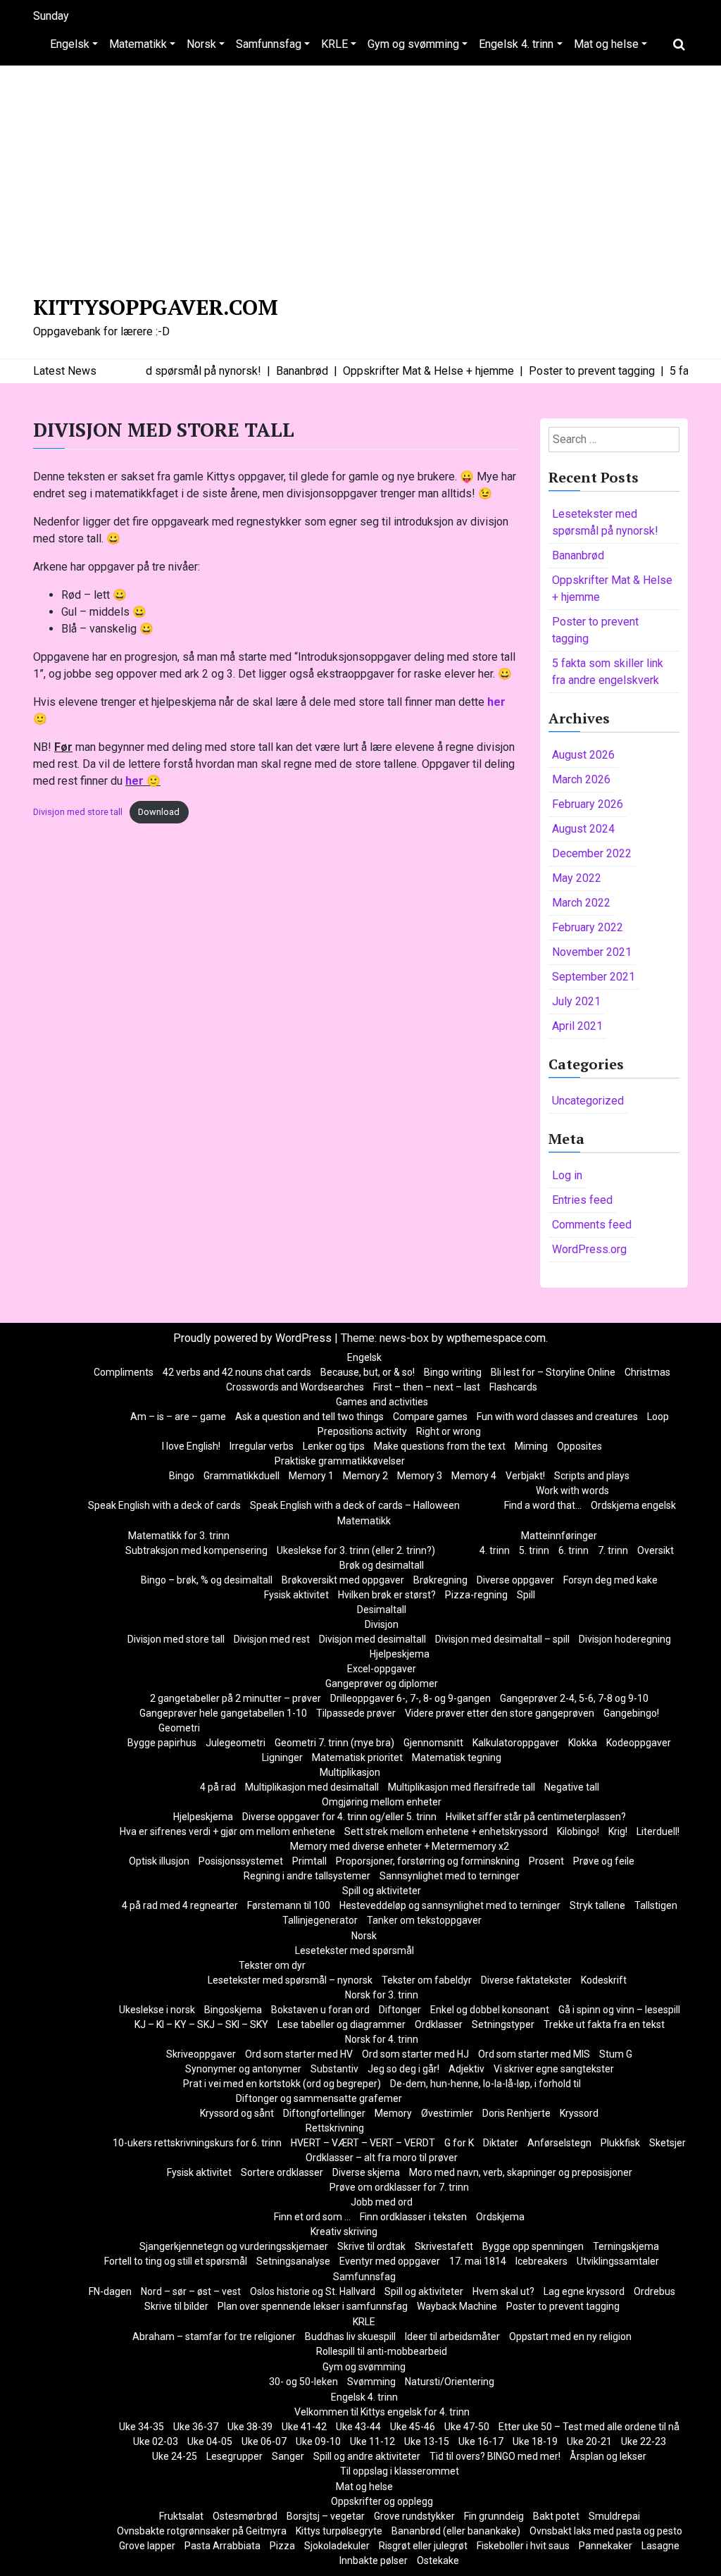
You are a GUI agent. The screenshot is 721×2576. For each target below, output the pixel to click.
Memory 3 (420, 1476)
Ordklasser (439, 2024)
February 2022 (588, 927)
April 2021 (577, 1026)
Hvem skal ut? (503, 2291)
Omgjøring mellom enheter (382, 1802)
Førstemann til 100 (289, 1905)
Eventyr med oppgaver (390, 2261)
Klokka (583, 1743)
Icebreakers (541, 2261)
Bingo (182, 1476)
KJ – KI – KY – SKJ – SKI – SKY (201, 2024)
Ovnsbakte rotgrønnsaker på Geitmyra (202, 2531)
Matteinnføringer (559, 1536)
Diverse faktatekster (526, 1980)
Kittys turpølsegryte (339, 2531)
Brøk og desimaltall (382, 1565)
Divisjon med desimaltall (372, 1639)
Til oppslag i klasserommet (400, 2471)
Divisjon (382, 1624)
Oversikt (656, 1550)
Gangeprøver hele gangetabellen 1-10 (223, 1713)
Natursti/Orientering (450, 2382)
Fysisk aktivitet (296, 1595)
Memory (393, 2113)
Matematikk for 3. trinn (179, 1536)
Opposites (579, 1446)
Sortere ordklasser (282, 2172)
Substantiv (334, 2069)
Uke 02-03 (156, 2441)
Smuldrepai (614, 2516)
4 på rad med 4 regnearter (180, 1905)
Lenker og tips (334, 1446)
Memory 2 (365, 1476)
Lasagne (660, 2546)
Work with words (572, 1491)
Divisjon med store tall (78, 812)
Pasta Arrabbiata (222, 2546)
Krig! (618, 1831)
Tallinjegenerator (320, 1920)
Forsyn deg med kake (610, 1580)
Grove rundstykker (414, 2516)
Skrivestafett (444, 2246)
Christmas (647, 1372)
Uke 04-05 (210, 2441)
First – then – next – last (427, 1387)
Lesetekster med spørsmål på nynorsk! (605, 522)
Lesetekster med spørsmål (355, 1950)
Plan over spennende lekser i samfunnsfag (313, 2306)
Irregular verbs (262, 1446)
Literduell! (658, 1831)
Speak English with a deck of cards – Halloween (355, 1505)
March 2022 (581, 903)
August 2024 (583, 829)
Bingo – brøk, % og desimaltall (207, 1580)
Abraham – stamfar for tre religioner (214, 2337)
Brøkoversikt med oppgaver (343, 1580)
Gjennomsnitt (433, 1743)
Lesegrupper (234, 2456)
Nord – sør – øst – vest (191, 2291)
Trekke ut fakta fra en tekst (604, 2024)
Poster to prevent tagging (595, 630)
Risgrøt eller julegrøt (423, 2546)
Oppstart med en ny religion (570, 2337)
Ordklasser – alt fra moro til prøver (382, 2158)
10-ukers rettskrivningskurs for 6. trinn (197, 2143)
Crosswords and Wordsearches (295, 1387)
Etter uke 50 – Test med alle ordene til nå (589, 2427)
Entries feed (582, 1200)
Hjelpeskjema (400, 1654)
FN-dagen (110, 2291)
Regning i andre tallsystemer (307, 1876)
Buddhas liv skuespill (350, 2337)
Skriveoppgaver (201, 2054)
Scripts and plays (592, 1476)
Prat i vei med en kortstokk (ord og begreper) (282, 2084)
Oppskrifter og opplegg (382, 2501)
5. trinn (534, 1550)
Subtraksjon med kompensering (196, 1550)
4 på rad (218, 1787)
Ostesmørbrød (245, 2516)
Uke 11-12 (372, 2441)
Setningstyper (503, 2024)
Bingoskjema (233, 2010)
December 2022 (592, 853)
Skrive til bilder (176, 2306)
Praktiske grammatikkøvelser (340, 1461)
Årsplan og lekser (608, 2456)
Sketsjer (667, 2143)
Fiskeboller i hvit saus (523, 2546)
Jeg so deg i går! (403, 2069)
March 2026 (581, 779)
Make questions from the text (440, 1446)
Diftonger (400, 2010)
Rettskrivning (335, 2128)
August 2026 (583, 755)
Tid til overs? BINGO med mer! (495, 2456)
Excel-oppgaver (382, 1669)
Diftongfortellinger (324, 2113)
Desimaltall (382, 1610)
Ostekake (438, 2561)
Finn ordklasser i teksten (413, 2217)
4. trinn (495, 1550)
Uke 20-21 (589, 2441)
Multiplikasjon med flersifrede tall (462, 1787)
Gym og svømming (413, 44)
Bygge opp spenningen (533, 2246)
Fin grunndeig (494, 2516)
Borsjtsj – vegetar (326, 2516)
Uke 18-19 (535, 2441)
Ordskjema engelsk (633, 1505)
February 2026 (588, 804)
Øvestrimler (447, 2113)
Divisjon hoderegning (625, 1639)
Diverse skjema (366, 2172)
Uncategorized (588, 1101)
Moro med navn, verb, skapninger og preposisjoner (521, 2172)
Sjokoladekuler (337, 2546)
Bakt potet (556, 2516)
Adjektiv (466, 2069)
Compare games (430, 1417)
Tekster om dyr (272, 1965)
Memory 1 (311, 1476)
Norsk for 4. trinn (382, 2039)
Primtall (309, 1861)
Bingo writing (453, 1372)
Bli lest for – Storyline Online (553, 1372)
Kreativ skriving (344, 2232)
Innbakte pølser (374, 2561)
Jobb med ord (382, 2202)
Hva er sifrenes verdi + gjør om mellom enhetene (227, 1831)
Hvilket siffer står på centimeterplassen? (536, 1817)
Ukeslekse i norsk (157, 2010)
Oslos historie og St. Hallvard (313, 2291)
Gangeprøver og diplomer (382, 1684)
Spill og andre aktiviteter (367, 2456)
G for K (459, 2143)
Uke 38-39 (250, 2427)
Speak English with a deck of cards (164, 1505)
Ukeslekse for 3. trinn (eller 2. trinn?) (356, 1550)
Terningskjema (626, 2246)
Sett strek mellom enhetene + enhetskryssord (446, 1831)
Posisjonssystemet (241, 1861)
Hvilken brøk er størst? (387, 1595)
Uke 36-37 (196, 2427)
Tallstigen (656, 1905)
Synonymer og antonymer (243, 2069)
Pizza (282, 2546)
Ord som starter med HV (299, 2054)
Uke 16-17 (481, 2441)
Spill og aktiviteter (382, 1891)
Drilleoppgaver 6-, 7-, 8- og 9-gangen (410, 1698)
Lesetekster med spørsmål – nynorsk (290, 1980)
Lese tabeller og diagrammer (341, 2024)
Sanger (288, 2456)
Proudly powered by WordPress (254, 1338)
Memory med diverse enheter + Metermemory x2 (400, 1846)
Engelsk (70, 44)
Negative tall (572, 1787)
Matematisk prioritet (357, 1757)
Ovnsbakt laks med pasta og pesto (606, 2531)
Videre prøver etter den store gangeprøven (500, 1713)
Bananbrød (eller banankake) (456, 2531)
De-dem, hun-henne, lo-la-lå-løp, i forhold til (485, 2084)
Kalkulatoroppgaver (516, 1743)
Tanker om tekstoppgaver (424, 1920)
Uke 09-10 (318, 2441)
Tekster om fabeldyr (427, 1980)
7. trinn (613, 1550)
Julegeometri (236, 1743)
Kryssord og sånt (237, 2113)
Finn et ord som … (312, 2217)
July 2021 (576, 1001)
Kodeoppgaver (639, 1743)
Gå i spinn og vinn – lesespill (619, 2010)
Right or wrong (449, 1431)
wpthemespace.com (496, 1338)
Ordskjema (500, 2217)
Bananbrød (578, 555)
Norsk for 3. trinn (382, 1995)
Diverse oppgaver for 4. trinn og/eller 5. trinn (339, 1817)
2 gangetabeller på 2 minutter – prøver (236, 1698)
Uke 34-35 (142, 2427)
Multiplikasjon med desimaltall (312, 1787)
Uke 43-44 (358, 2427)
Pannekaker (606, 2546)
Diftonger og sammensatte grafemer (319, 2098)
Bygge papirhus (162, 1743)
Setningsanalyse (293, 2261)
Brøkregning (440, 1580)
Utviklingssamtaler (618, 2261)
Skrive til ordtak (371, 2246)
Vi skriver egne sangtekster (554, 2069)
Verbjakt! (525, 1476)
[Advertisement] (360, 178)
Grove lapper (147, 2546)
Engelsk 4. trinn (516, 44)
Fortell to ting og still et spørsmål (176, 2261)
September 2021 (594, 977)
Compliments (124, 1372)
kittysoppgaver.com (156, 307)
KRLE (334, 44)
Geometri (179, 1728)
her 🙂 (143, 781)
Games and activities (382, 1402)
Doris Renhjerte (516, 2113)
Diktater (501, 2143)
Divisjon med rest (272, 1639)
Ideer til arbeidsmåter (452, 2337)
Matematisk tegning (457, 1757)
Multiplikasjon (350, 1772)
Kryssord (579, 2113)
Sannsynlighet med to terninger (450, 1876)
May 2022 (577, 878)
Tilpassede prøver (356, 1713)
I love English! (191, 1446)
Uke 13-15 (427, 2441)
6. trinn (573, 1550)
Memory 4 (474, 1476)
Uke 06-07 (264, 2441)
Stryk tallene (597, 1905)
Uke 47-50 (467, 2427)
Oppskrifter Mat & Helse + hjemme (612, 589)
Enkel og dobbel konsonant (490, 2010)
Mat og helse (606, 44)
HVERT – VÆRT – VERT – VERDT (363, 2143)
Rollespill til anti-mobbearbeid (382, 2351)
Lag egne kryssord (584, 2291)
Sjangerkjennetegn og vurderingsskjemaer (234, 2246)
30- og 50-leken (303, 2382)
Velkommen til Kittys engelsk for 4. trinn (382, 2412)
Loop (658, 1417)
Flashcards (513, 1387)
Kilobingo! (578, 1831)
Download (159, 812)
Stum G (616, 2054)
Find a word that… (543, 1505)
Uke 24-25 (175, 2456)
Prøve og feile (604, 1861)
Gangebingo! (631, 1713)
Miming (531, 1446)
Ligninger (282, 1757)
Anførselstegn (559, 2143)
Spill (526, 1595)
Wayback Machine (457, 2306)
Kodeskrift (604, 1980)
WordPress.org (589, 1249)
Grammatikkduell (242, 1476)
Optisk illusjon (159, 1861)
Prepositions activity (362, 1431)
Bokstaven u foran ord (320, 2010)
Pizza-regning (476, 1595)
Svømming (371, 2382)
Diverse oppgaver (515, 1580)
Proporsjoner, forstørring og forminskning (428, 1861)
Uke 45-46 (413, 2427)
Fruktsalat (181, 2516)
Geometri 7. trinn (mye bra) (334, 1743)
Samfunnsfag (269, 44)
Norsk (201, 44)
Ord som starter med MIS (534, 2054)
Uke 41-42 (304, 2427)
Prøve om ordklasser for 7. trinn (399, 2187)
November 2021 (592, 952)
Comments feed (592, 1225)
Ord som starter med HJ (415, 2054)
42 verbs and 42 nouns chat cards (237, 1372)
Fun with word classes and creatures (557, 1417)
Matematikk (138, 44)
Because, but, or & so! (368, 1372)
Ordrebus (654, 2291)
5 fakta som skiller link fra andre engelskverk (608, 672)
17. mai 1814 (478, 2261)
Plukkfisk (620, 2143)
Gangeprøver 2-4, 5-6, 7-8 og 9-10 (574, 1698)
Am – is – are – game (178, 1417)
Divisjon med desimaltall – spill (502, 1639)
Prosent (546, 1861)
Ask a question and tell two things (309, 1417)
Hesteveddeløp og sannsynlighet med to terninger (450, 1905)
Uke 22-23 (644, 2441)
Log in (567, 1175)
